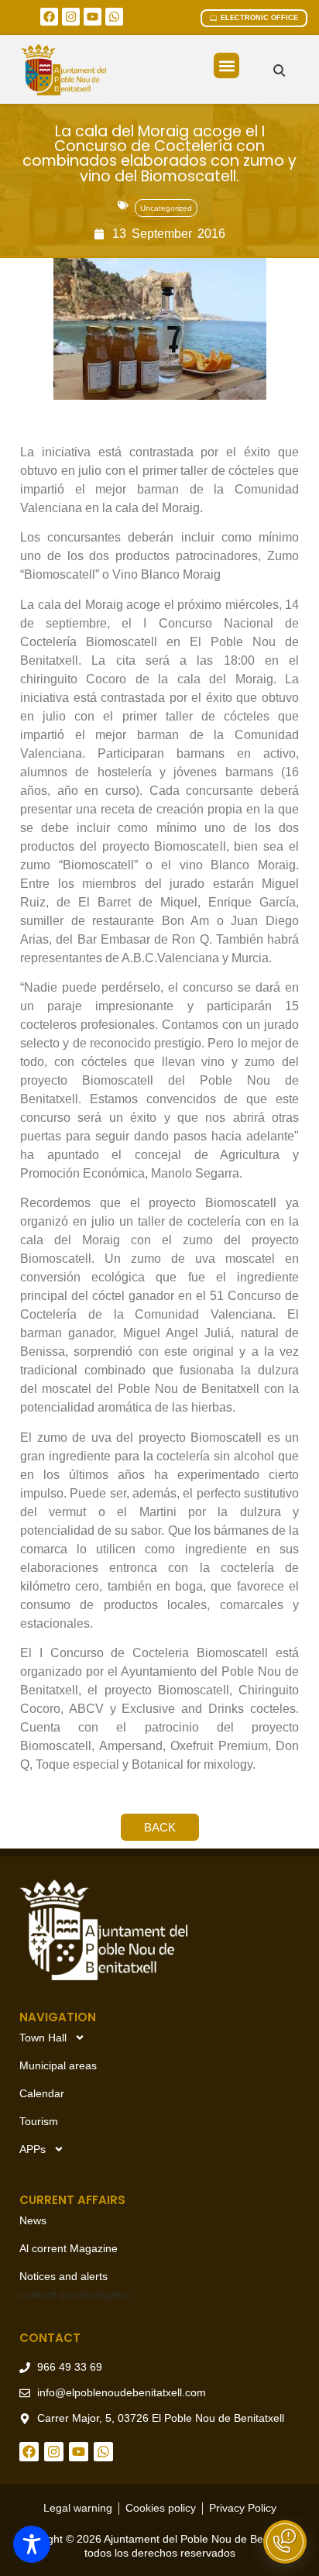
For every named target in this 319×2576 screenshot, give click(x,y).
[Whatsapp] (114, 17)
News (33, 2220)
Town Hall (43, 2038)
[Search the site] (279, 70)
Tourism (39, 2121)
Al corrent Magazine (69, 2248)
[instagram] (71, 17)
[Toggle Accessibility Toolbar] (32, 2544)
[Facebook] (49, 17)
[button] (226, 65)
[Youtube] (93, 17)
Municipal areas (58, 2065)
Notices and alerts (63, 2276)
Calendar (42, 2093)
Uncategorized (166, 208)
